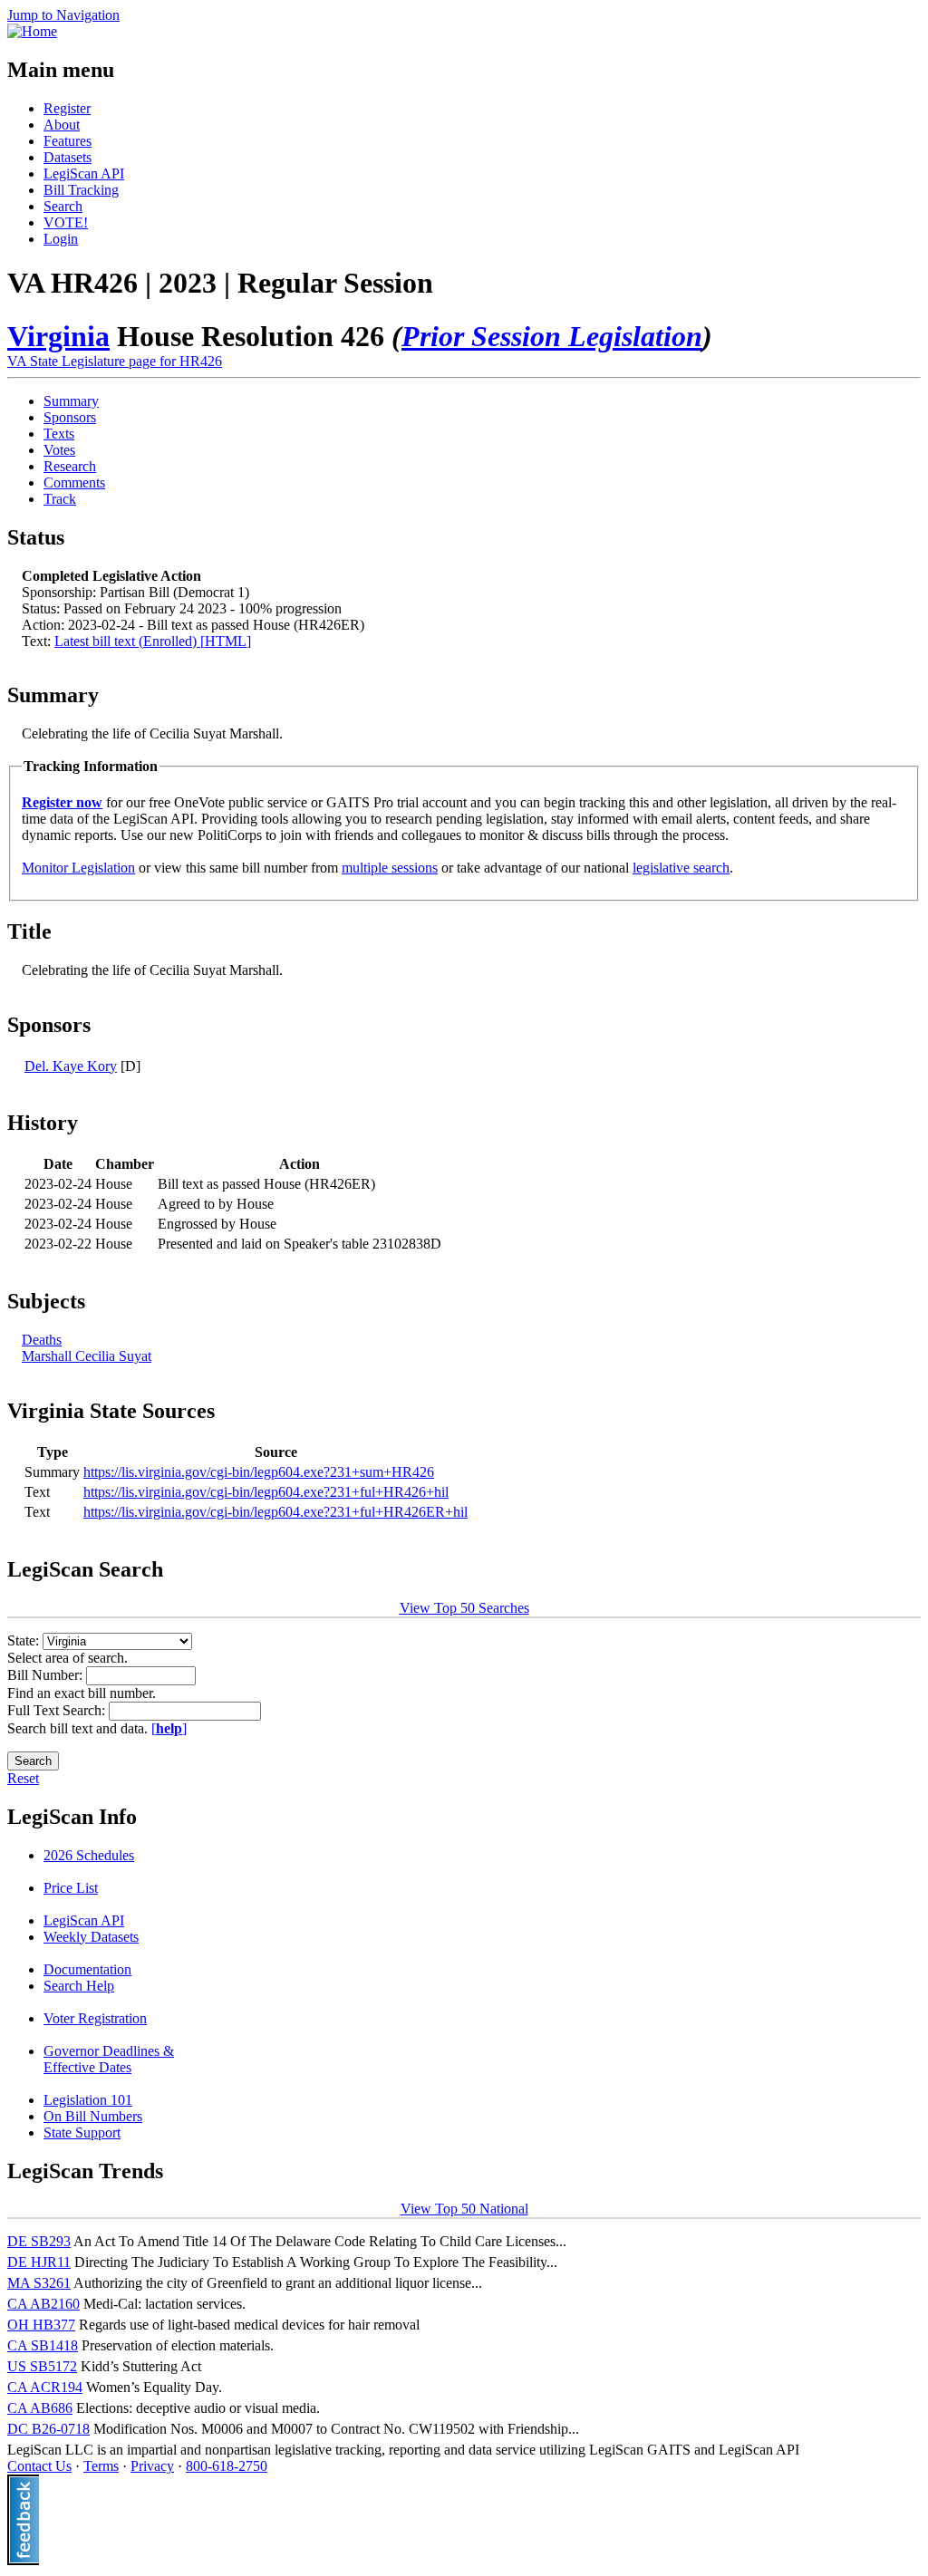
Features (68, 141)
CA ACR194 (45, 2387)
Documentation (87, 1969)
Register (67, 108)
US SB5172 (42, 2366)
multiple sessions (390, 868)
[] (169, 1728)
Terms (101, 2466)
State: (25, 1640)
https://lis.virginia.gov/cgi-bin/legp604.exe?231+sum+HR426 (259, 1472)
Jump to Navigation (63, 15)
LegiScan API (84, 174)
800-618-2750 (227, 2466)
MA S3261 (39, 2283)
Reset (23, 1778)
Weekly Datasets (91, 1937)
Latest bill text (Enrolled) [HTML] (153, 641)
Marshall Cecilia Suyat (87, 1356)
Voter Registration (95, 2018)
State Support (82, 2132)
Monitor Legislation (78, 868)
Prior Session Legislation (552, 336)
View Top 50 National (464, 2209)
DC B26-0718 (48, 2429)
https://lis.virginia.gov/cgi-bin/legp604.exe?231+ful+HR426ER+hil (275, 1512)
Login (61, 239)
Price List (71, 1888)
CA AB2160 (43, 2304)
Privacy (152, 2466)
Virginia (58, 336)
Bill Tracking (81, 190)
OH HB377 (41, 2325)
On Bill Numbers (93, 2116)
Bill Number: (47, 1675)
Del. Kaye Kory (71, 1066)
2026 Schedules (89, 1855)
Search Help (79, 1986)
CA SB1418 (43, 2345)
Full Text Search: (58, 1710)
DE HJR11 (39, 2262)
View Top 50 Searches (464, 1608)
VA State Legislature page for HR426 (115, 361)
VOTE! (66, 222)
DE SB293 (39, 2241)
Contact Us (39, 2466)
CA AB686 (40, 2408)
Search (63, 206)
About (62, 125)
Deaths (42, 1340)
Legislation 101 (88, 2100)
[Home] (32, 31)
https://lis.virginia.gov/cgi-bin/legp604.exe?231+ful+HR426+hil (266, 1492)
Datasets (68, 157)
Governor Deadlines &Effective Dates (109, 2059)
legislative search (681, 868)
